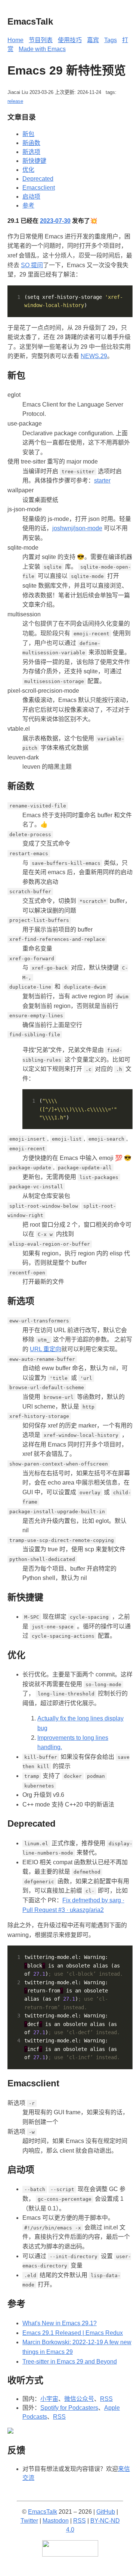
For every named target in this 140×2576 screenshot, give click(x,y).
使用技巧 (70, 40)
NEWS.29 (94, 356)
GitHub (106, 2512)
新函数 (31, 143)
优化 (28, 170)
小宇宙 (49, 2399)
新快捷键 (34, 161)
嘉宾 (93, 40)
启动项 (31, 197)
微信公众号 (79, 2399)
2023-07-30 (55, 221)
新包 (28, 134)
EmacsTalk (43, 2512)
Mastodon (56, 2521)
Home (15, 40)
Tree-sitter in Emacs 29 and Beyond (70, 2362)
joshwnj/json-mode (77, 528)
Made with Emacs (42, 49)
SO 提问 (32, 265)
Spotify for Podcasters (69, 2408)
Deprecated (38, 179)
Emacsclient (39, 188)
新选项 (31, 152)
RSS (106, 2399)
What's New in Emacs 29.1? (60, 2323)
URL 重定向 (46, 1349)
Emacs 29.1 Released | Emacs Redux (73, 2333)
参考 (28, 206)
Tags (111, 40)
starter (102, 481)
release (15, 101)
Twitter (29, 2521)
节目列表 (41, 40)
